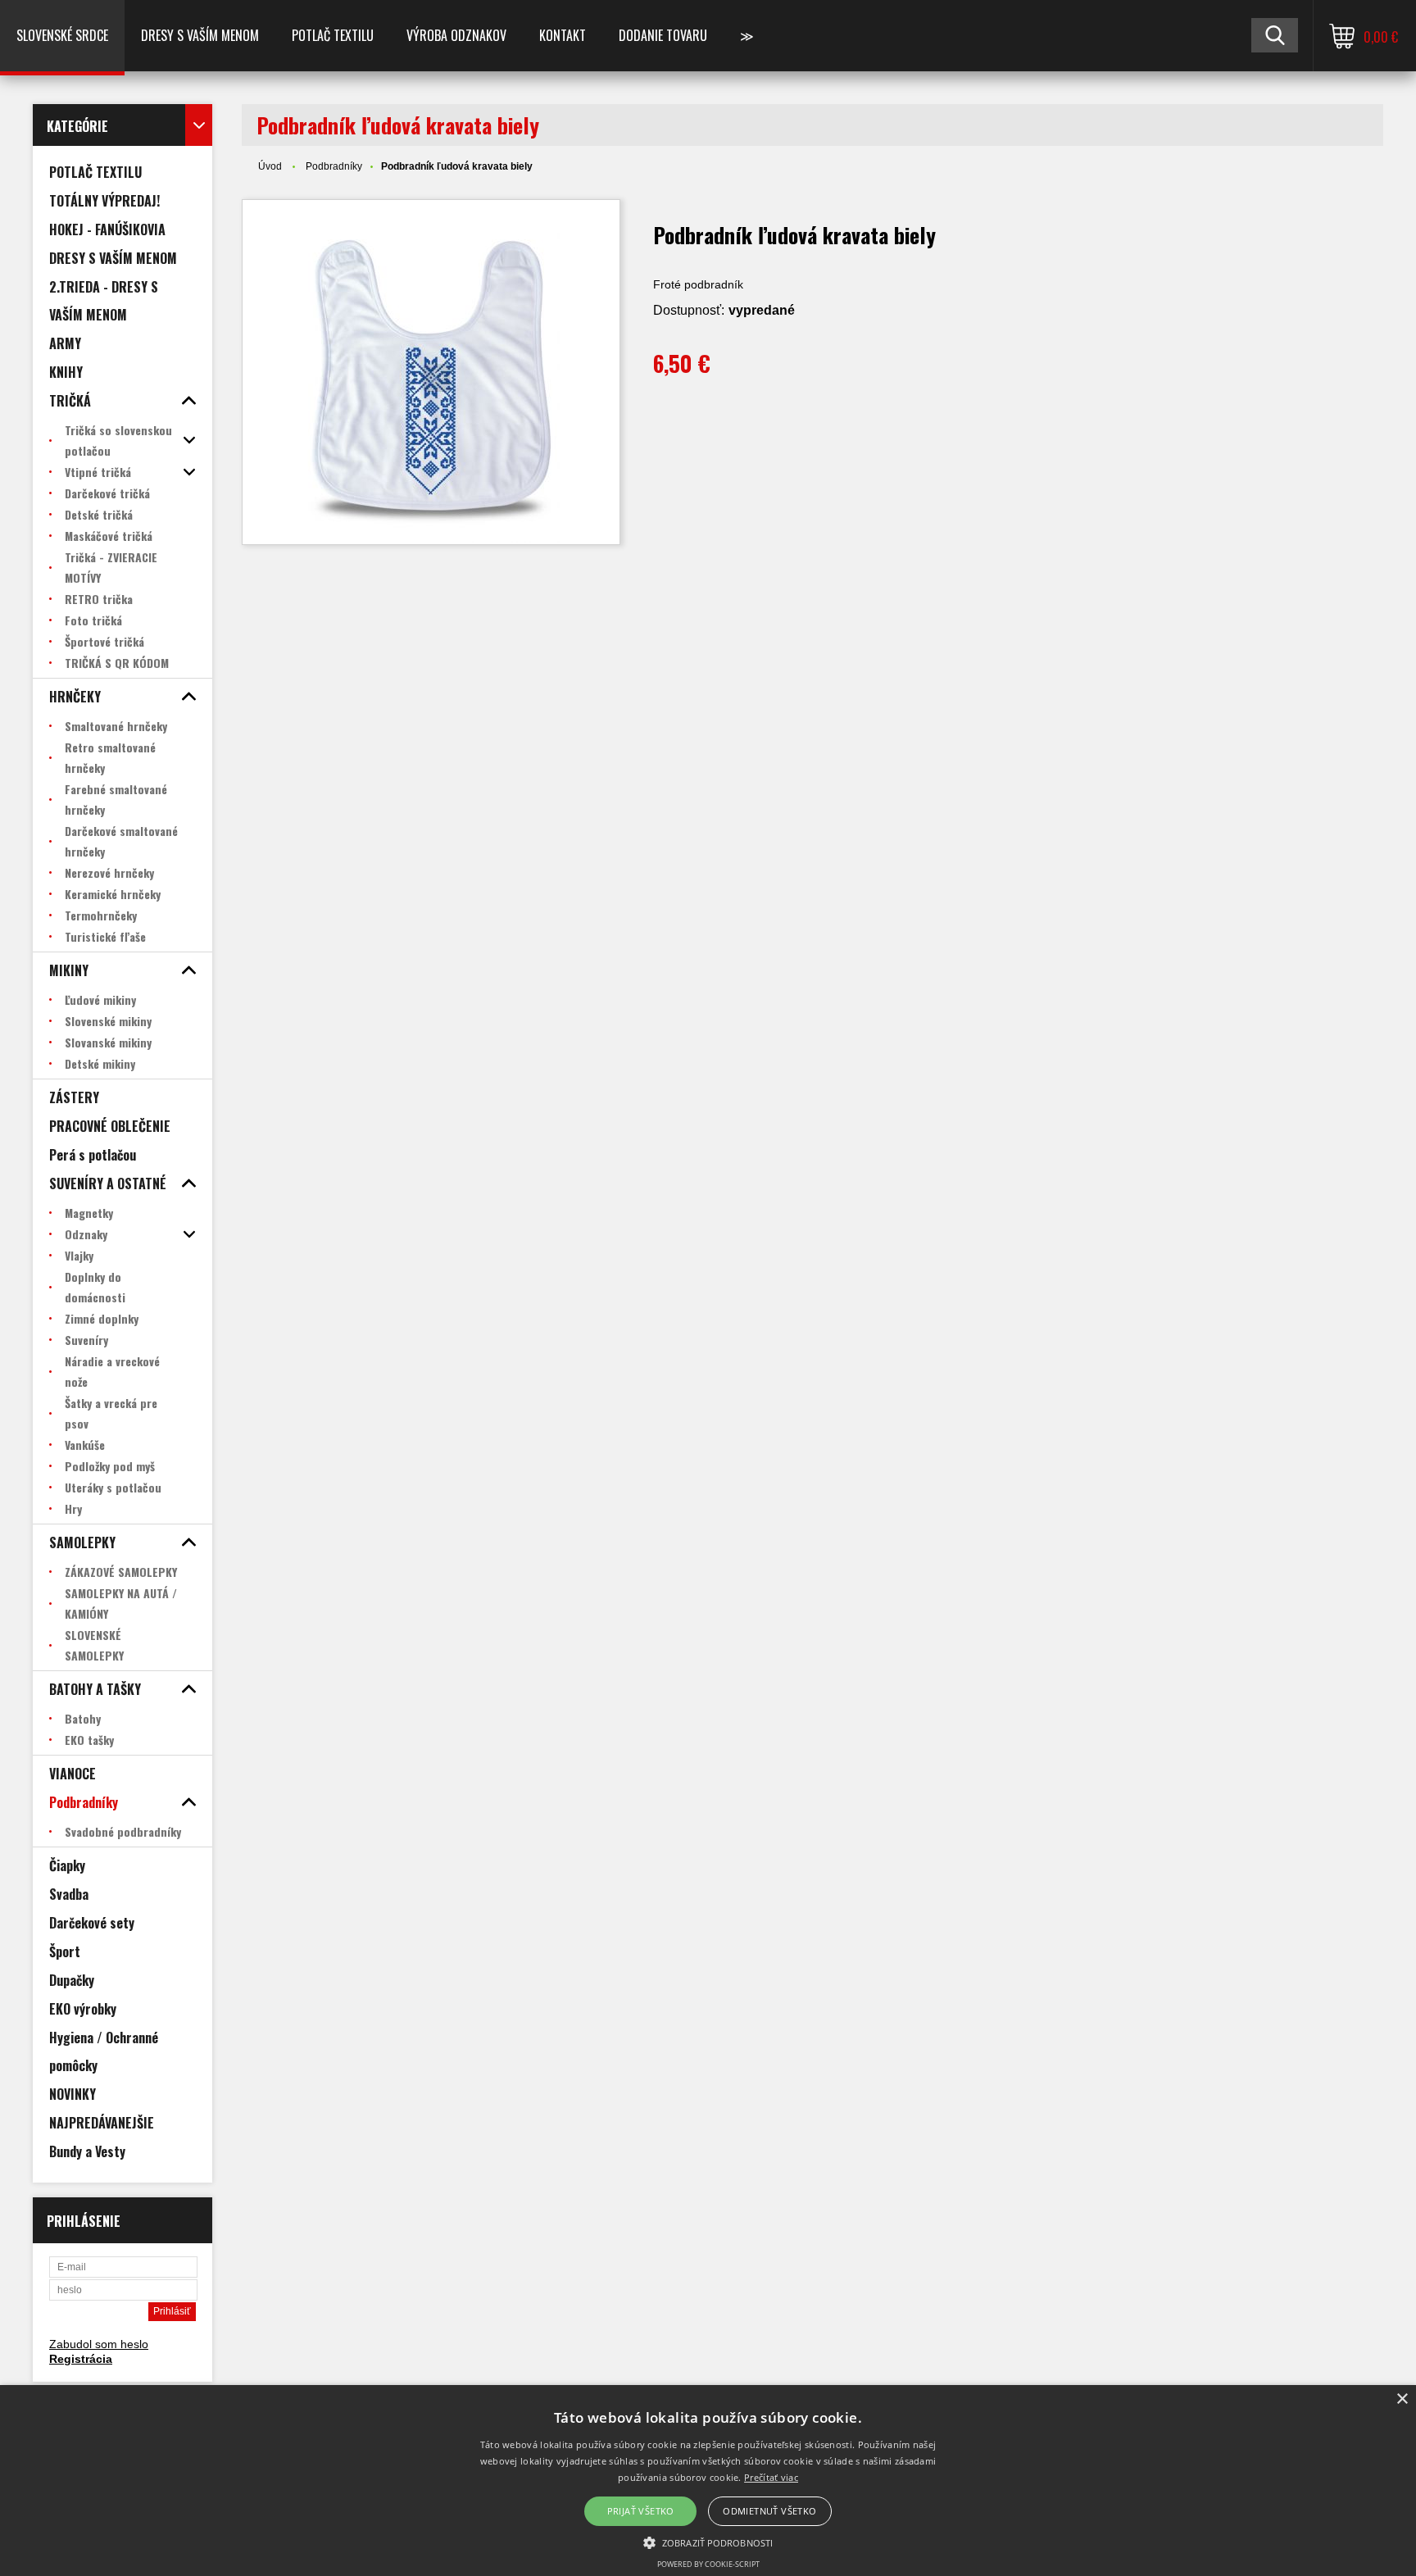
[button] (708, 2542)
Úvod (270, 166)
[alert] (708, 2481)
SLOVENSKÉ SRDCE (62, 35)
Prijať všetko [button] (641, 2511)
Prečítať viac (771, 2477)
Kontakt (563, 35)
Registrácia (81, 2359)
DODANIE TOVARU (663, 35)
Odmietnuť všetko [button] (769, 2511)
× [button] (1402, 2399)
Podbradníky (334, 166)
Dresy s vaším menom (200, 35)
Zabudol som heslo (99, 2344)
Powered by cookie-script (708, 2564)
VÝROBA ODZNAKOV (456, 35)
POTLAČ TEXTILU (333, 35)
